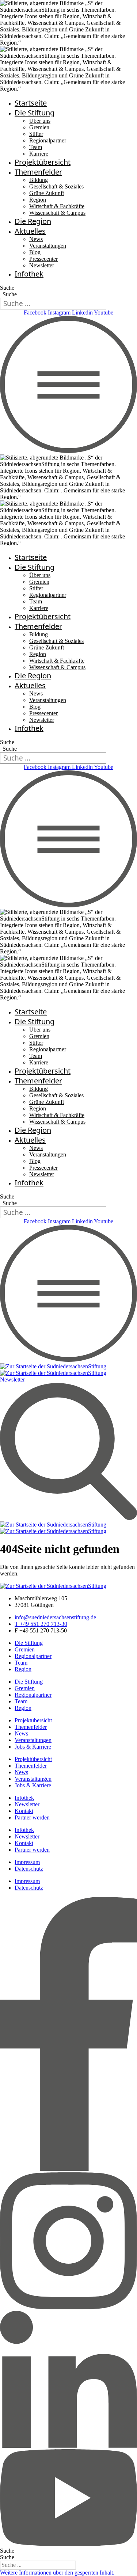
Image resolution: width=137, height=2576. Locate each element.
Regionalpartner (48, 140)
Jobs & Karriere (33, 1747)
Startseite (31, 103)
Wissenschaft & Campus (57, 213)
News (36, 239)
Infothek (29, 274)
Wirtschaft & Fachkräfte (57, 206)
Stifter (36, 134)
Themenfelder (38, 172)
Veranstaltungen (48, 246)
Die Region (33, 221)
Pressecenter (43, 259)
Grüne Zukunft (47, 193)
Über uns (40, 121)
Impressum (27, 1862)
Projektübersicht (43, 162)
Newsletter (42, 265)
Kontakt (24, 1811)
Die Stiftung (35, 113)
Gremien (39, 127)
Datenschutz (29, 1869)
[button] (57, 2573)
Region (38, 200)
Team (36, 147)
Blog (35, 252)
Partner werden (32, 1817)
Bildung (39, 180)
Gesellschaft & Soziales (56, 186)
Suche (7, 288)
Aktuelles (30, 231)
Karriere (39, 154)
